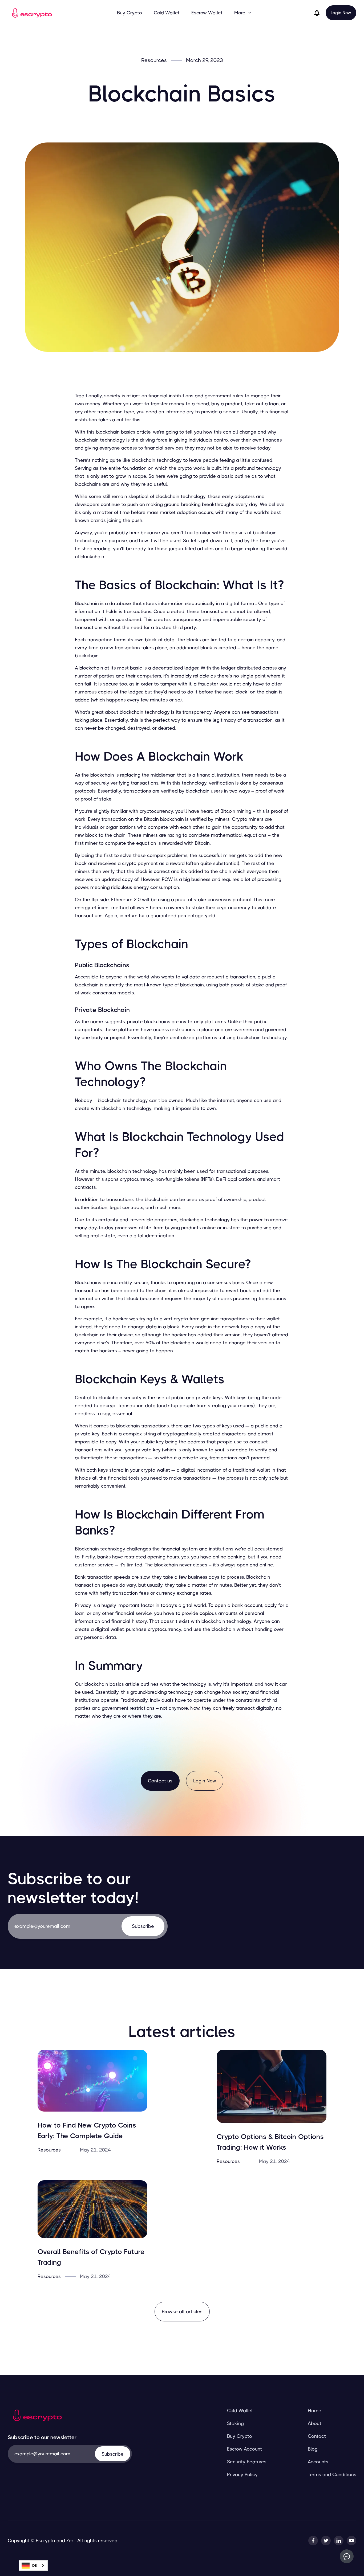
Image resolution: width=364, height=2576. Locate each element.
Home (315, 2411)
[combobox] (33, 2565)
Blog (313, 2449)
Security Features (247, 2462)
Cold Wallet (167, 13)
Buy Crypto (130, 13)
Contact (317, 2436)
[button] (243, 13)
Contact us (160, 1781)
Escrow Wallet (207, 13)
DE (35, 2565)
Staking (235, 2423)
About (315, 2423)
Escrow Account (244, 2449)
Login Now (341, 13)
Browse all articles (182, 2312)
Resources (154, 60)
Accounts (318, 2462)
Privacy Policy (242, 2475)
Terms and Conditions (332, 2475)
